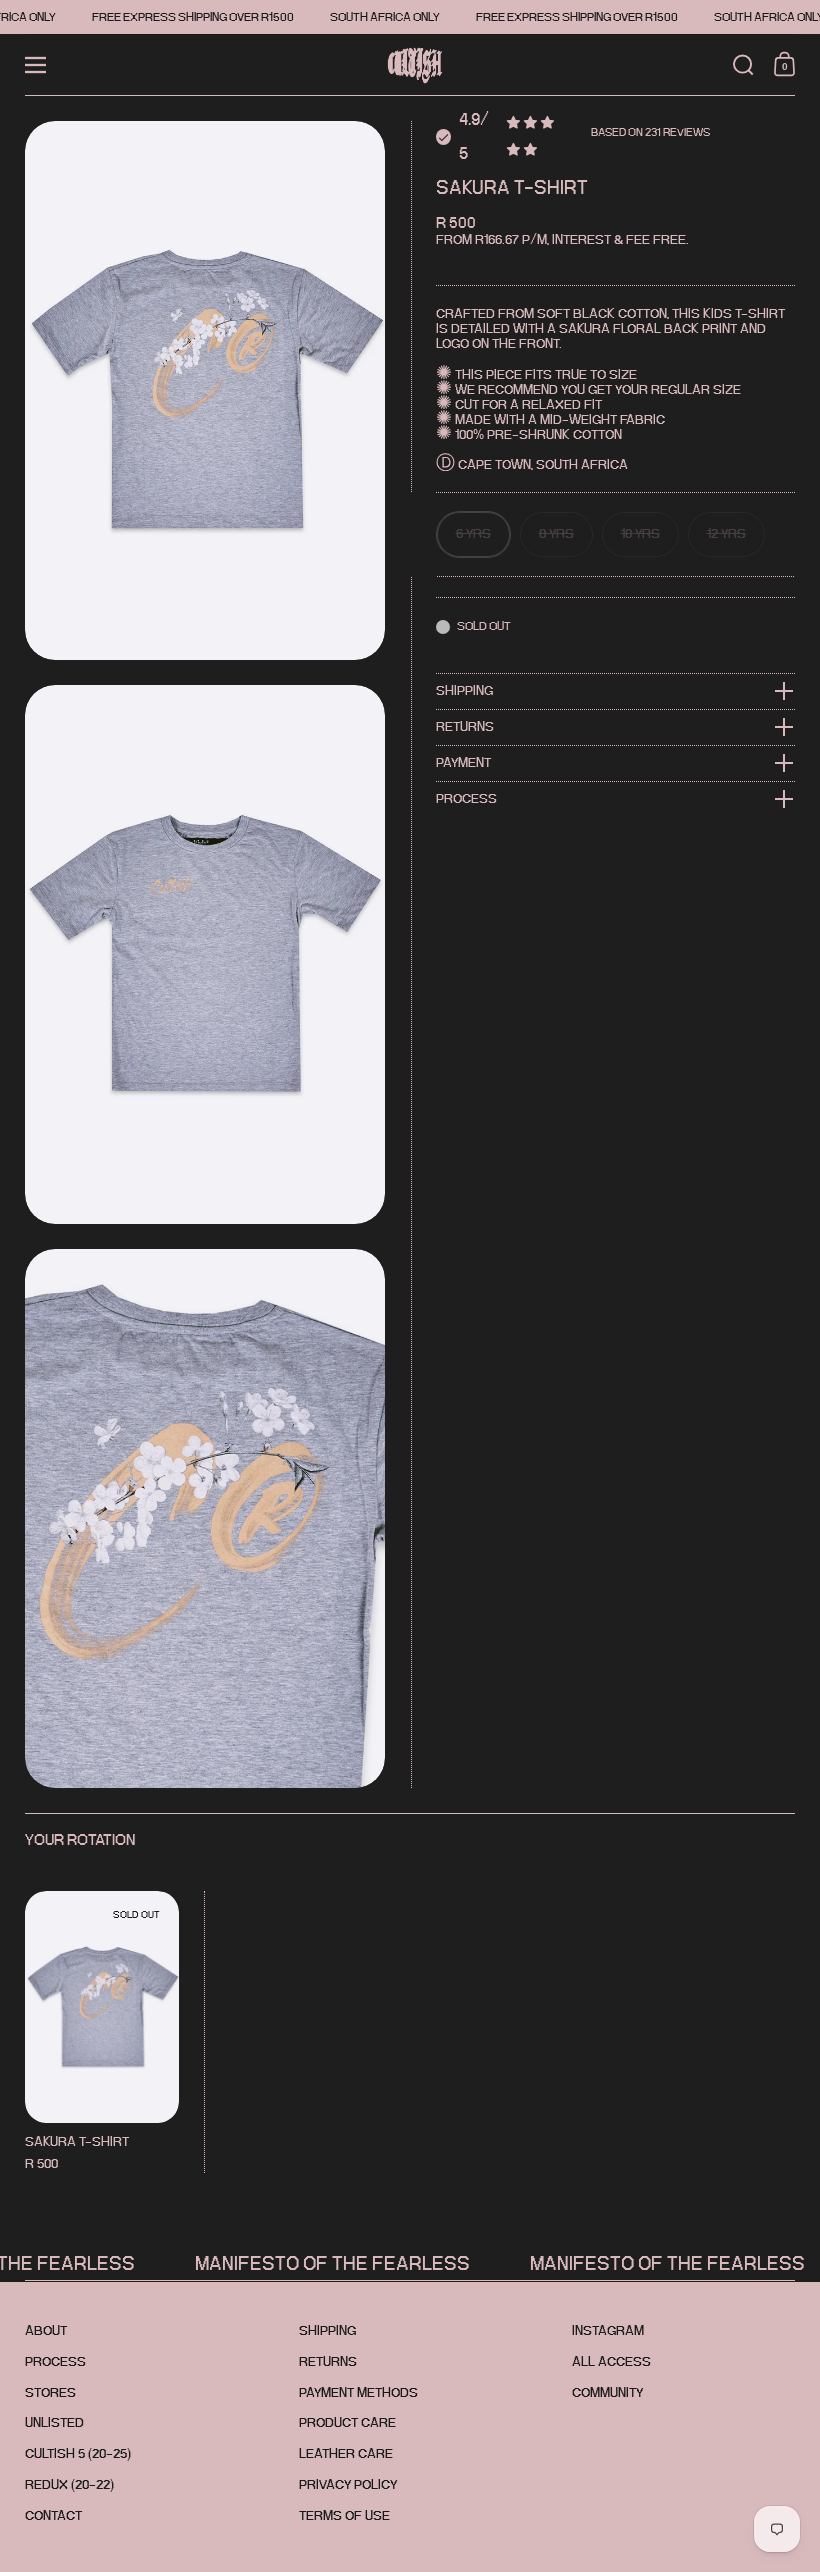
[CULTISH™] (409, 65)
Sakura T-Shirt (102, 2032)
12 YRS (726, 533)
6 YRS (473, 533)
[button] (743, 65)
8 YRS (556, 533)
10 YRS (640, 533)
